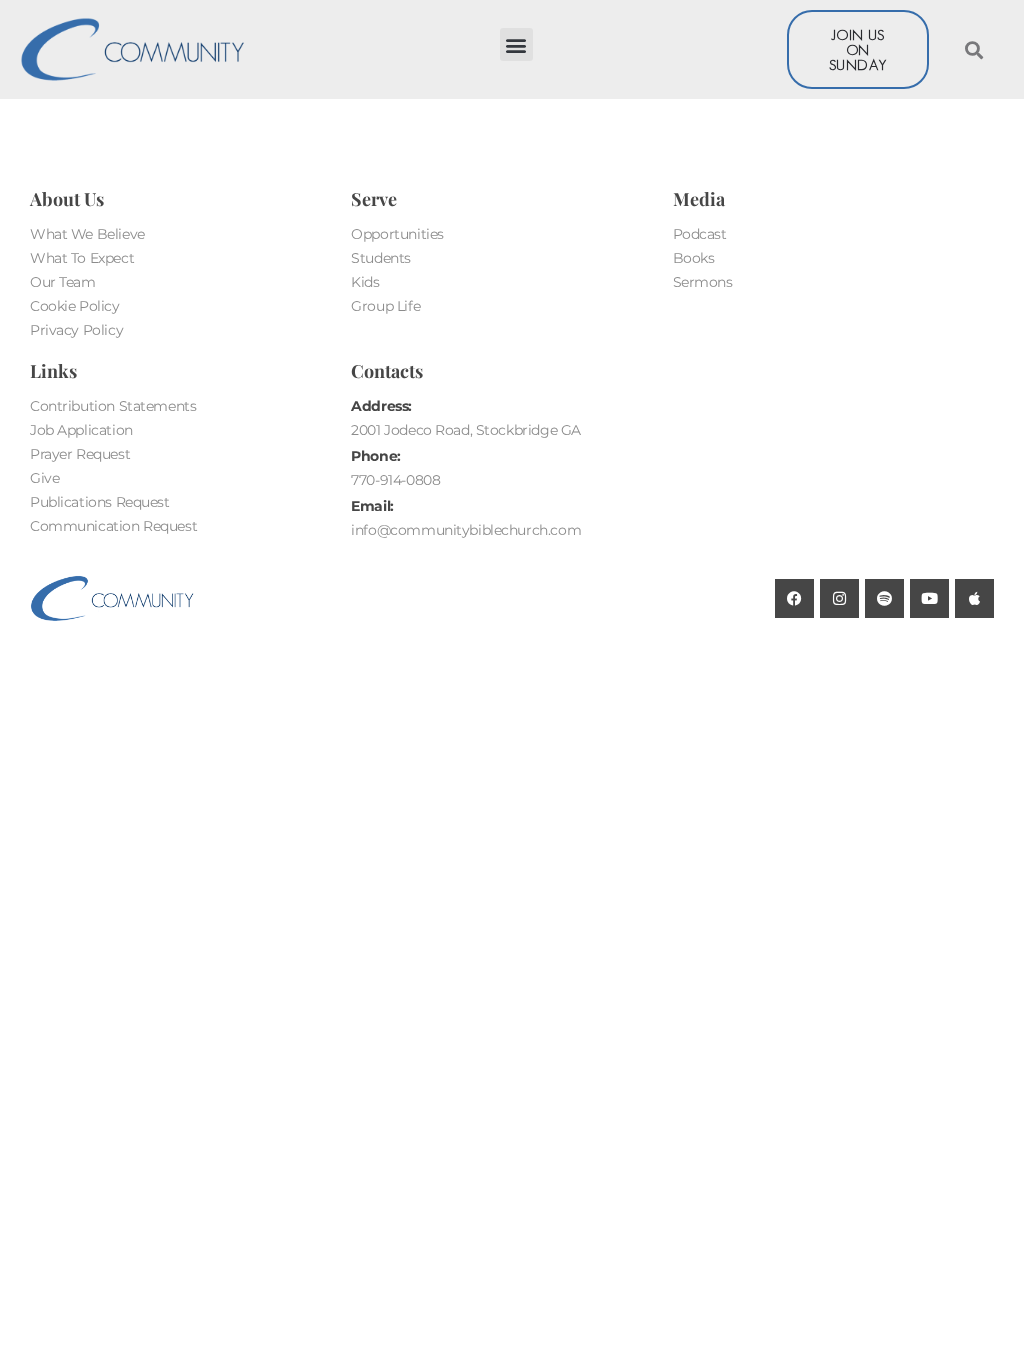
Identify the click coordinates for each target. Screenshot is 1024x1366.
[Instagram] (839, 598)
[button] (516, 44)
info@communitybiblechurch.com (466, 530)
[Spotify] (884, 598)
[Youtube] (929, 598)
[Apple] (974, 598)
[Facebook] (794, 598)
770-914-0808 (395, 480)
